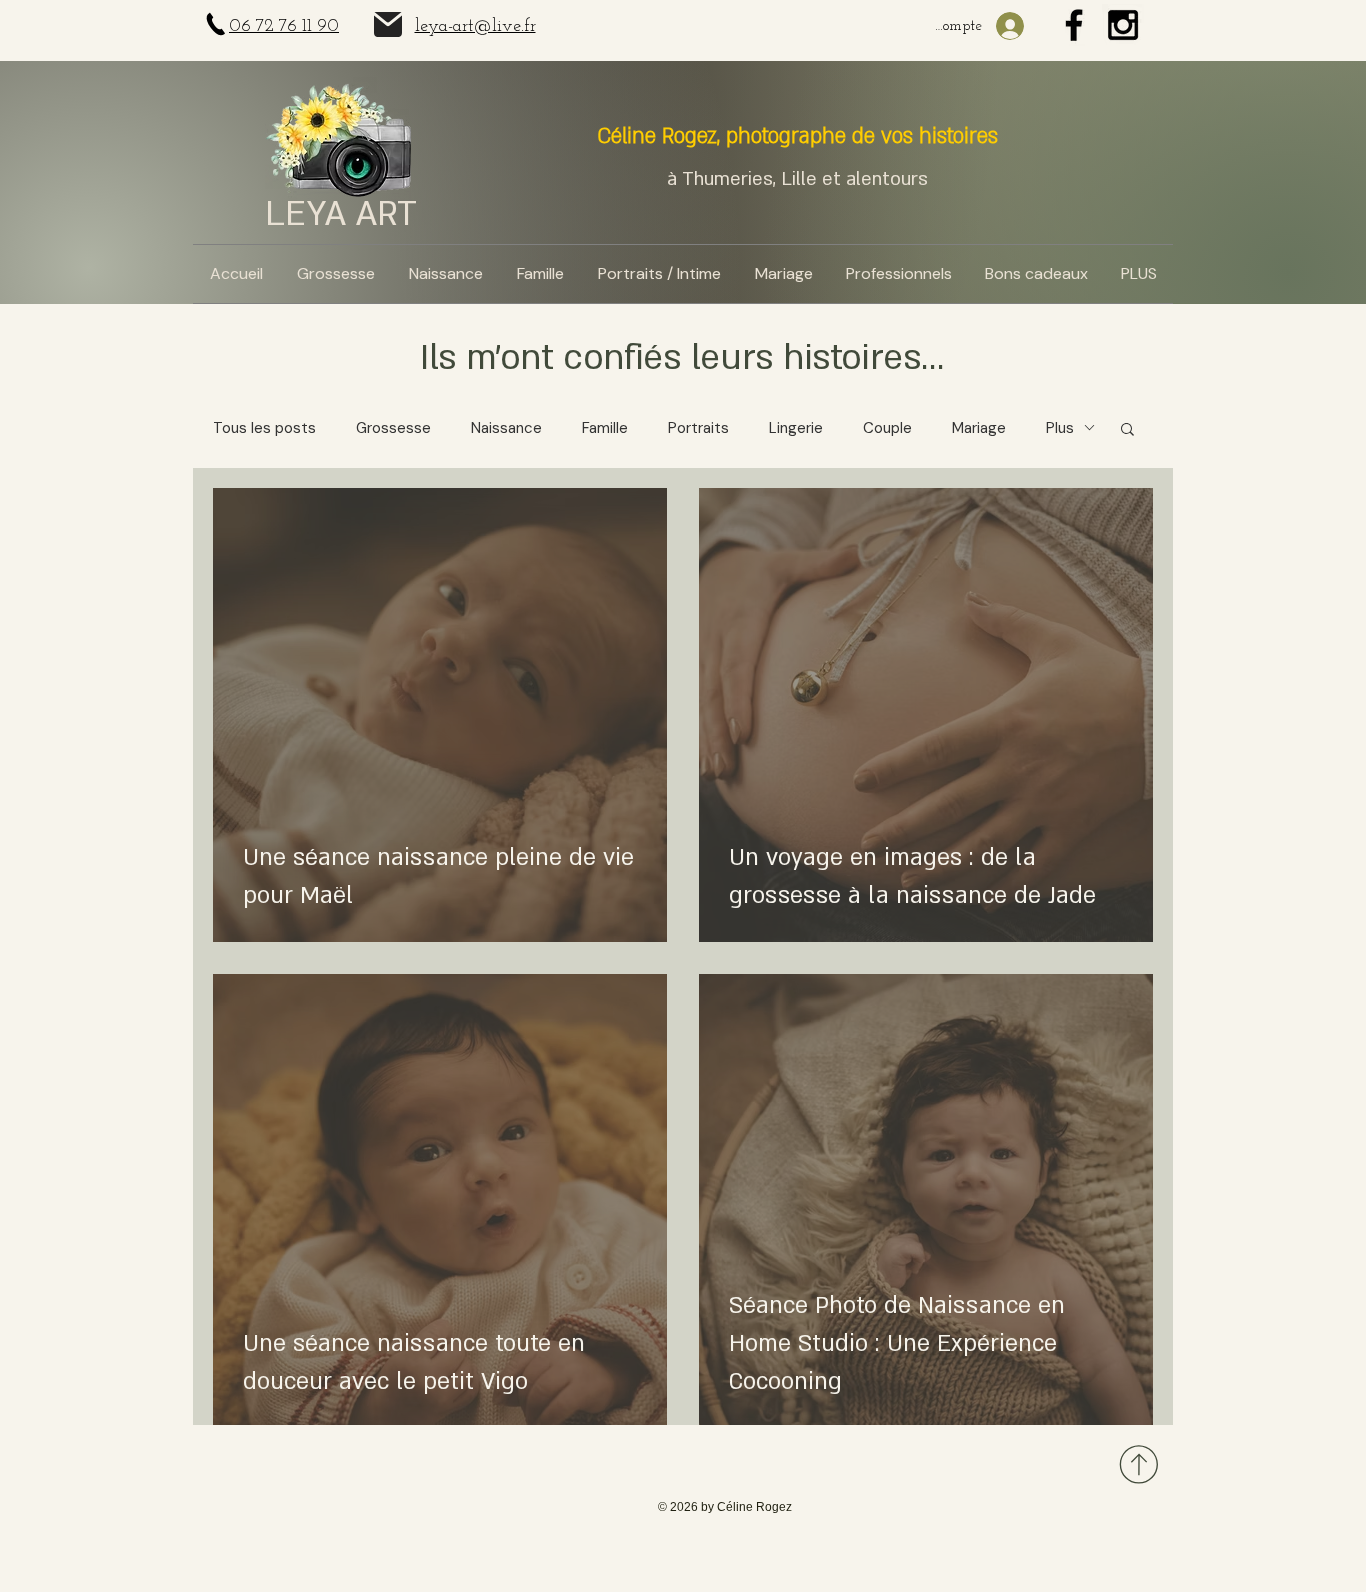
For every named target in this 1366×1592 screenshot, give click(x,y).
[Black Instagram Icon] (1123, 25)
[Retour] (1136, 1464)
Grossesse (393, 428)
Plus (1060, 428)
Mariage (979, 428)
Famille (605, 428)
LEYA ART (341, 214)
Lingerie (796, 428)
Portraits (698, 428)
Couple (887, 428)
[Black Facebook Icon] (1074, 25)
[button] (1127, 430)
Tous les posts (264, 428)
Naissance (506, 428)
